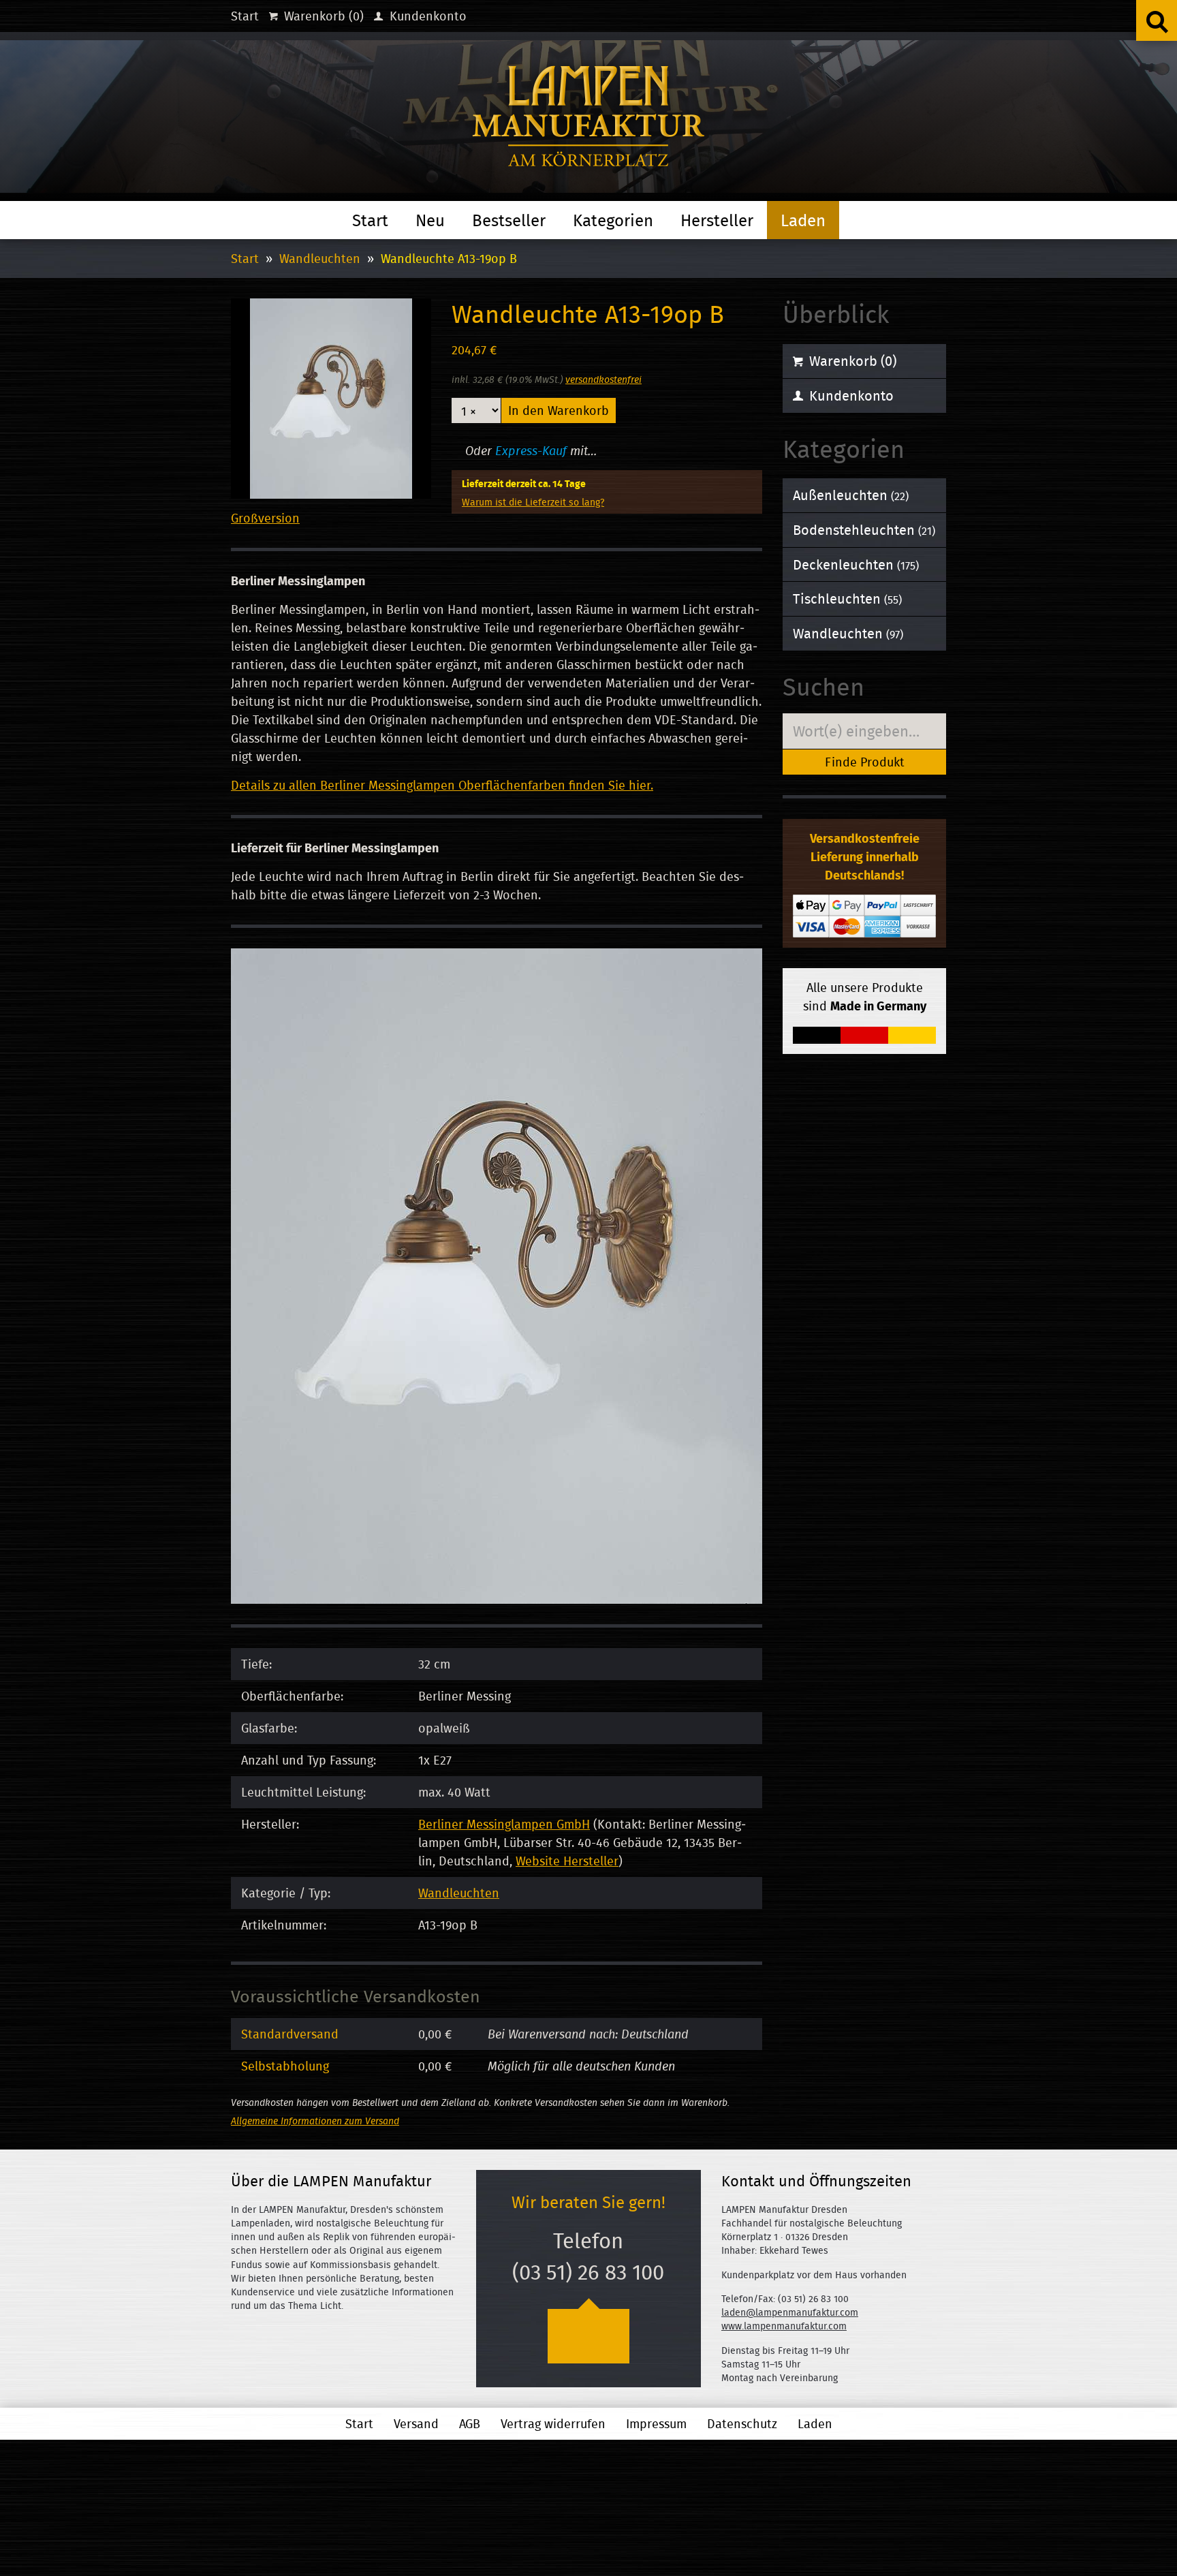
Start (245, 16)
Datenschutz (742, 2424)
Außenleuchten (851, 495)
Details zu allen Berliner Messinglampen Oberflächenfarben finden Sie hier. (442, 785)
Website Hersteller (567, 1861)
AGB (470, 2424)
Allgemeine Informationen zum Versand (315, 2121)
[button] (1157, 20)
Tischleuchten (847, 599)
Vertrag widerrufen (553, 2424)
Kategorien (613, 220)
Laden (803, 220)
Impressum (656, 2424)
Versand (416, 2424)
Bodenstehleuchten (864, 530)
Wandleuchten (320, 259)
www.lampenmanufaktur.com (784, 2326)
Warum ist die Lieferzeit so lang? (533, 502)
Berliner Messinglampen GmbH (504, 1824)
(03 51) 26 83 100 (588, 2272)
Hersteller (717, 220)
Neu (430, 220)
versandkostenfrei (603, 379)
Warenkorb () (322, 16)
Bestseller (509, 220)
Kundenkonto (426, 16)
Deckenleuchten (856, 564)
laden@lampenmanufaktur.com (790, 2312)
